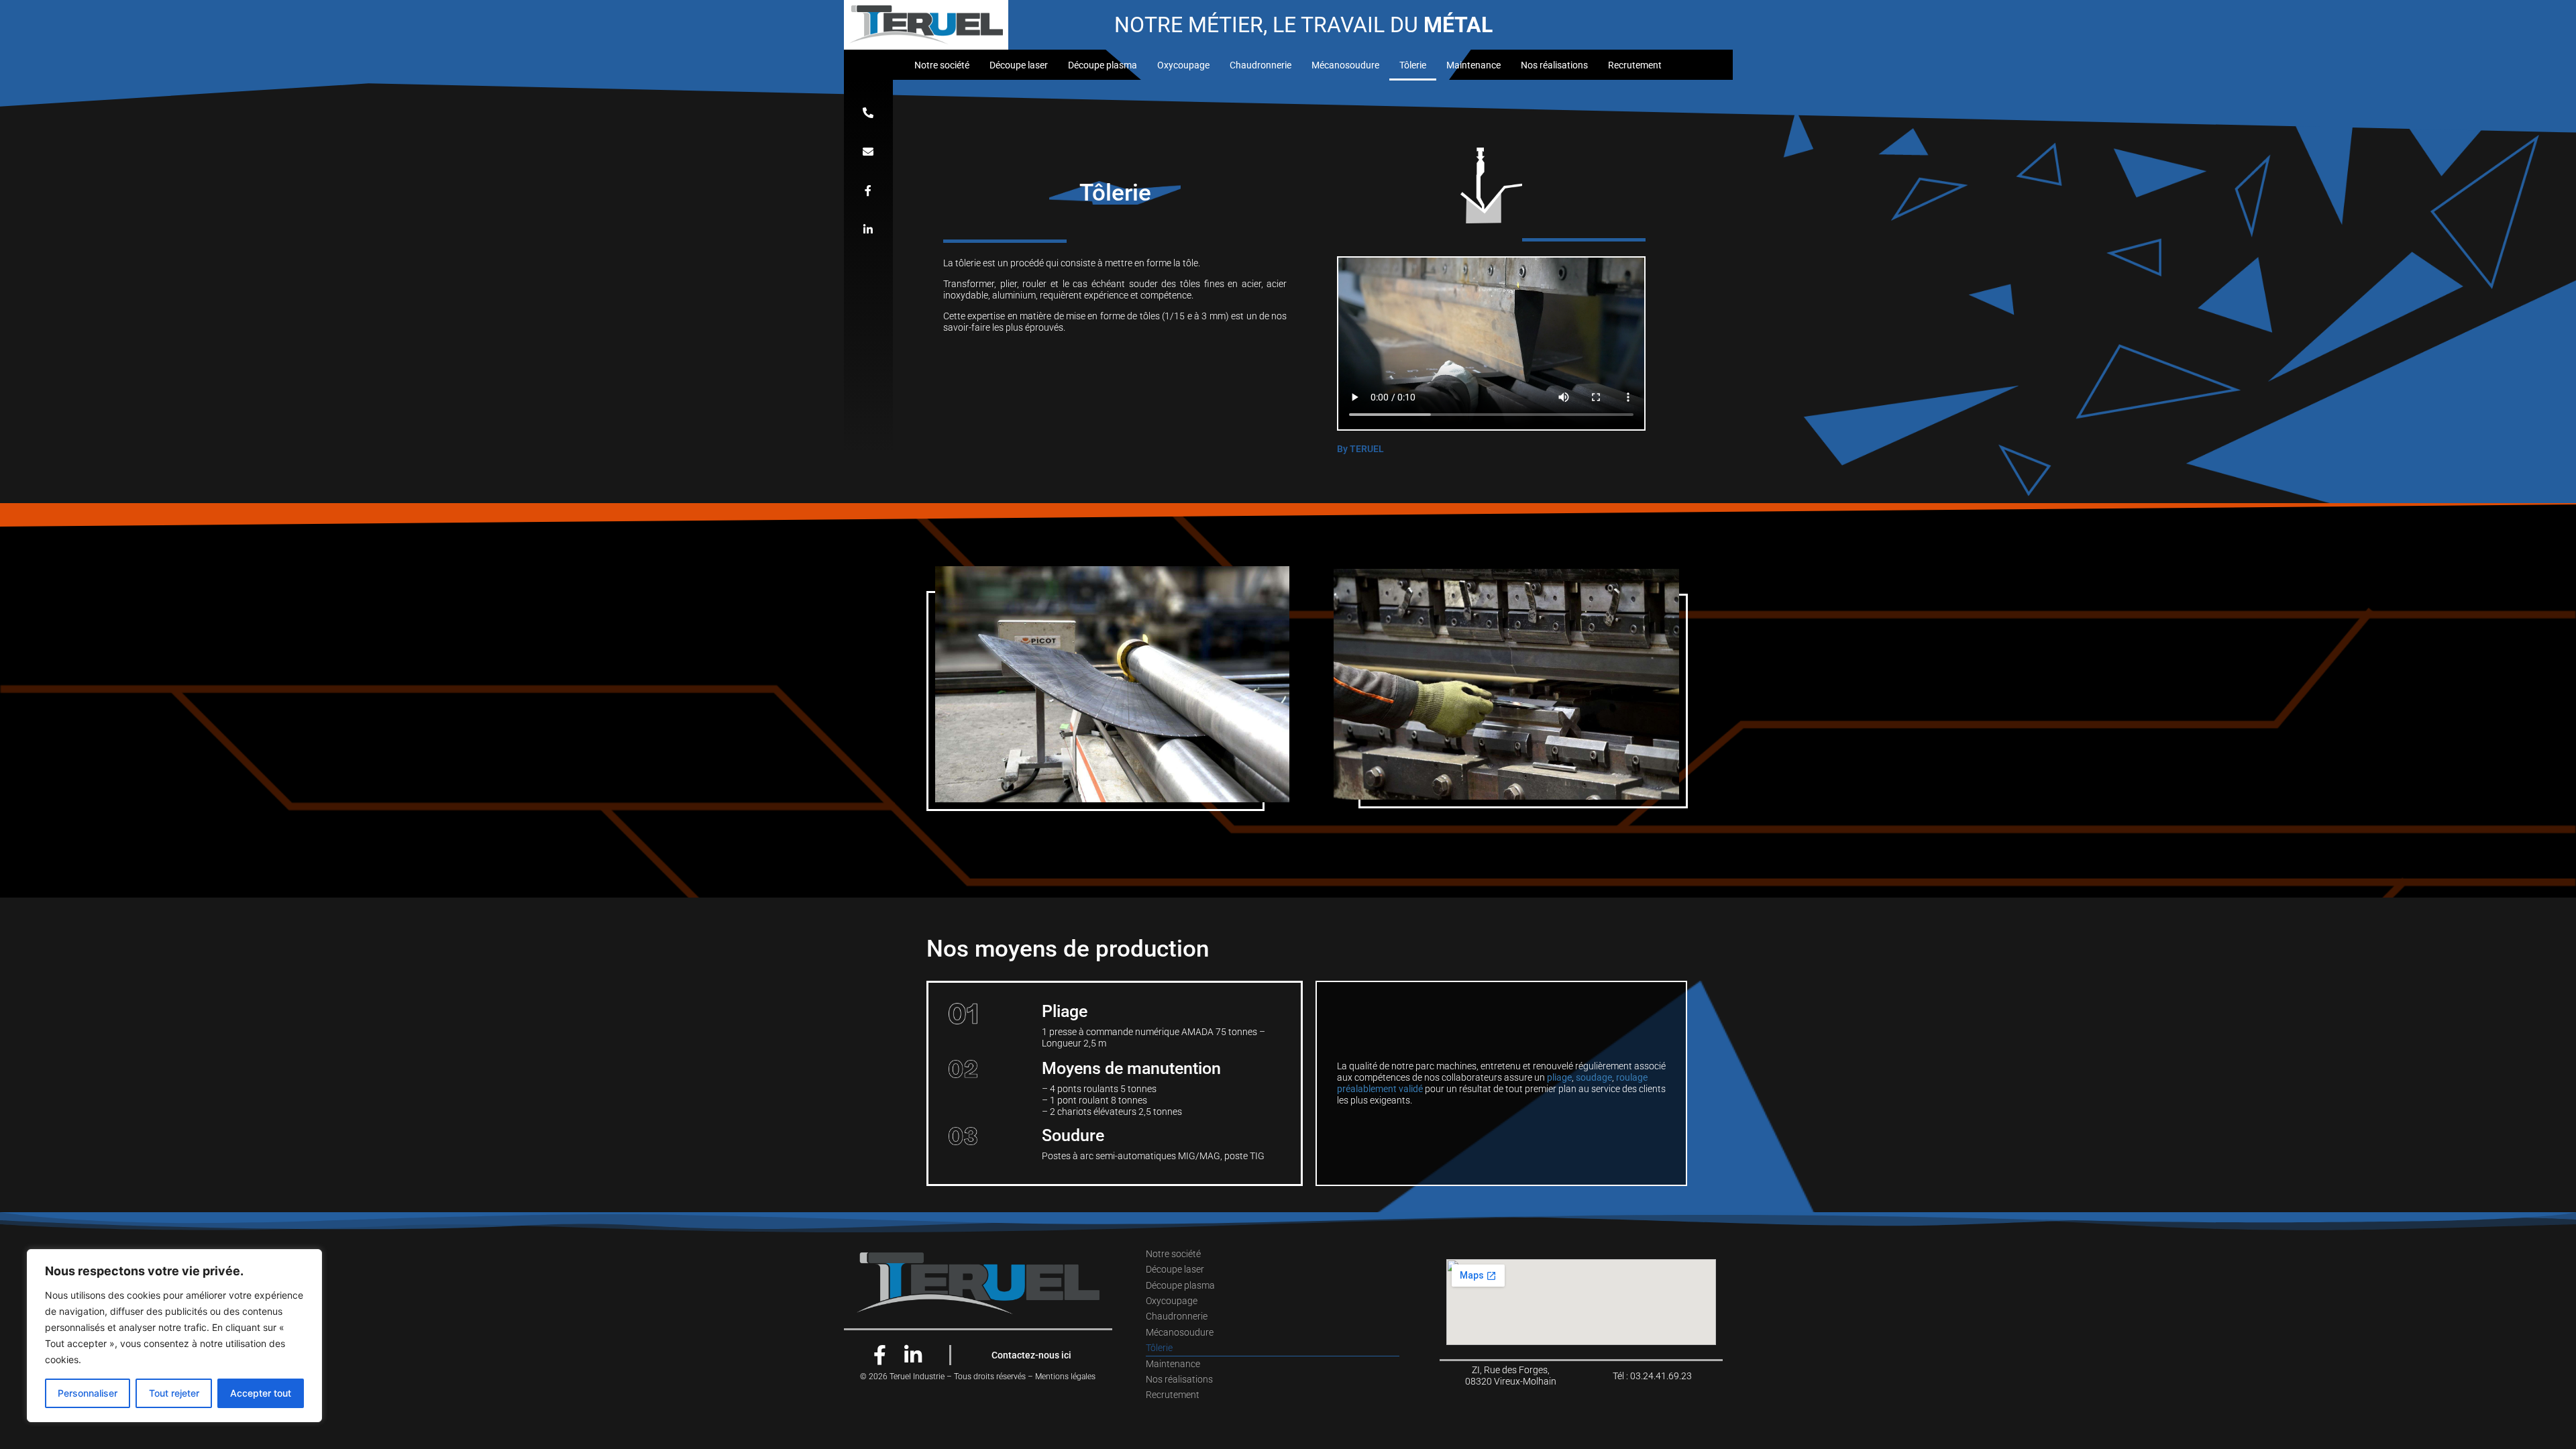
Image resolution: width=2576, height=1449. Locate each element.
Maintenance (1473, 65)
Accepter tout (261, 1393)
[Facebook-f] (868, 191)
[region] (174, 1336)
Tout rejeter (174, 1393)
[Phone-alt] (868, 113)
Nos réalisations (1554, 65)
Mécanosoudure (1345, 65)
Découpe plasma (1103, 65)
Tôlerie (1413, 65)
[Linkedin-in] (868, 229)
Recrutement (1635, 65)
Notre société (942, 65)
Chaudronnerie (1260, 65)
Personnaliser (88, 1393)
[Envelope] (868, 152)
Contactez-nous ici (1031, 1355)
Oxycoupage (1183, 65)
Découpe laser (1019, 65)
